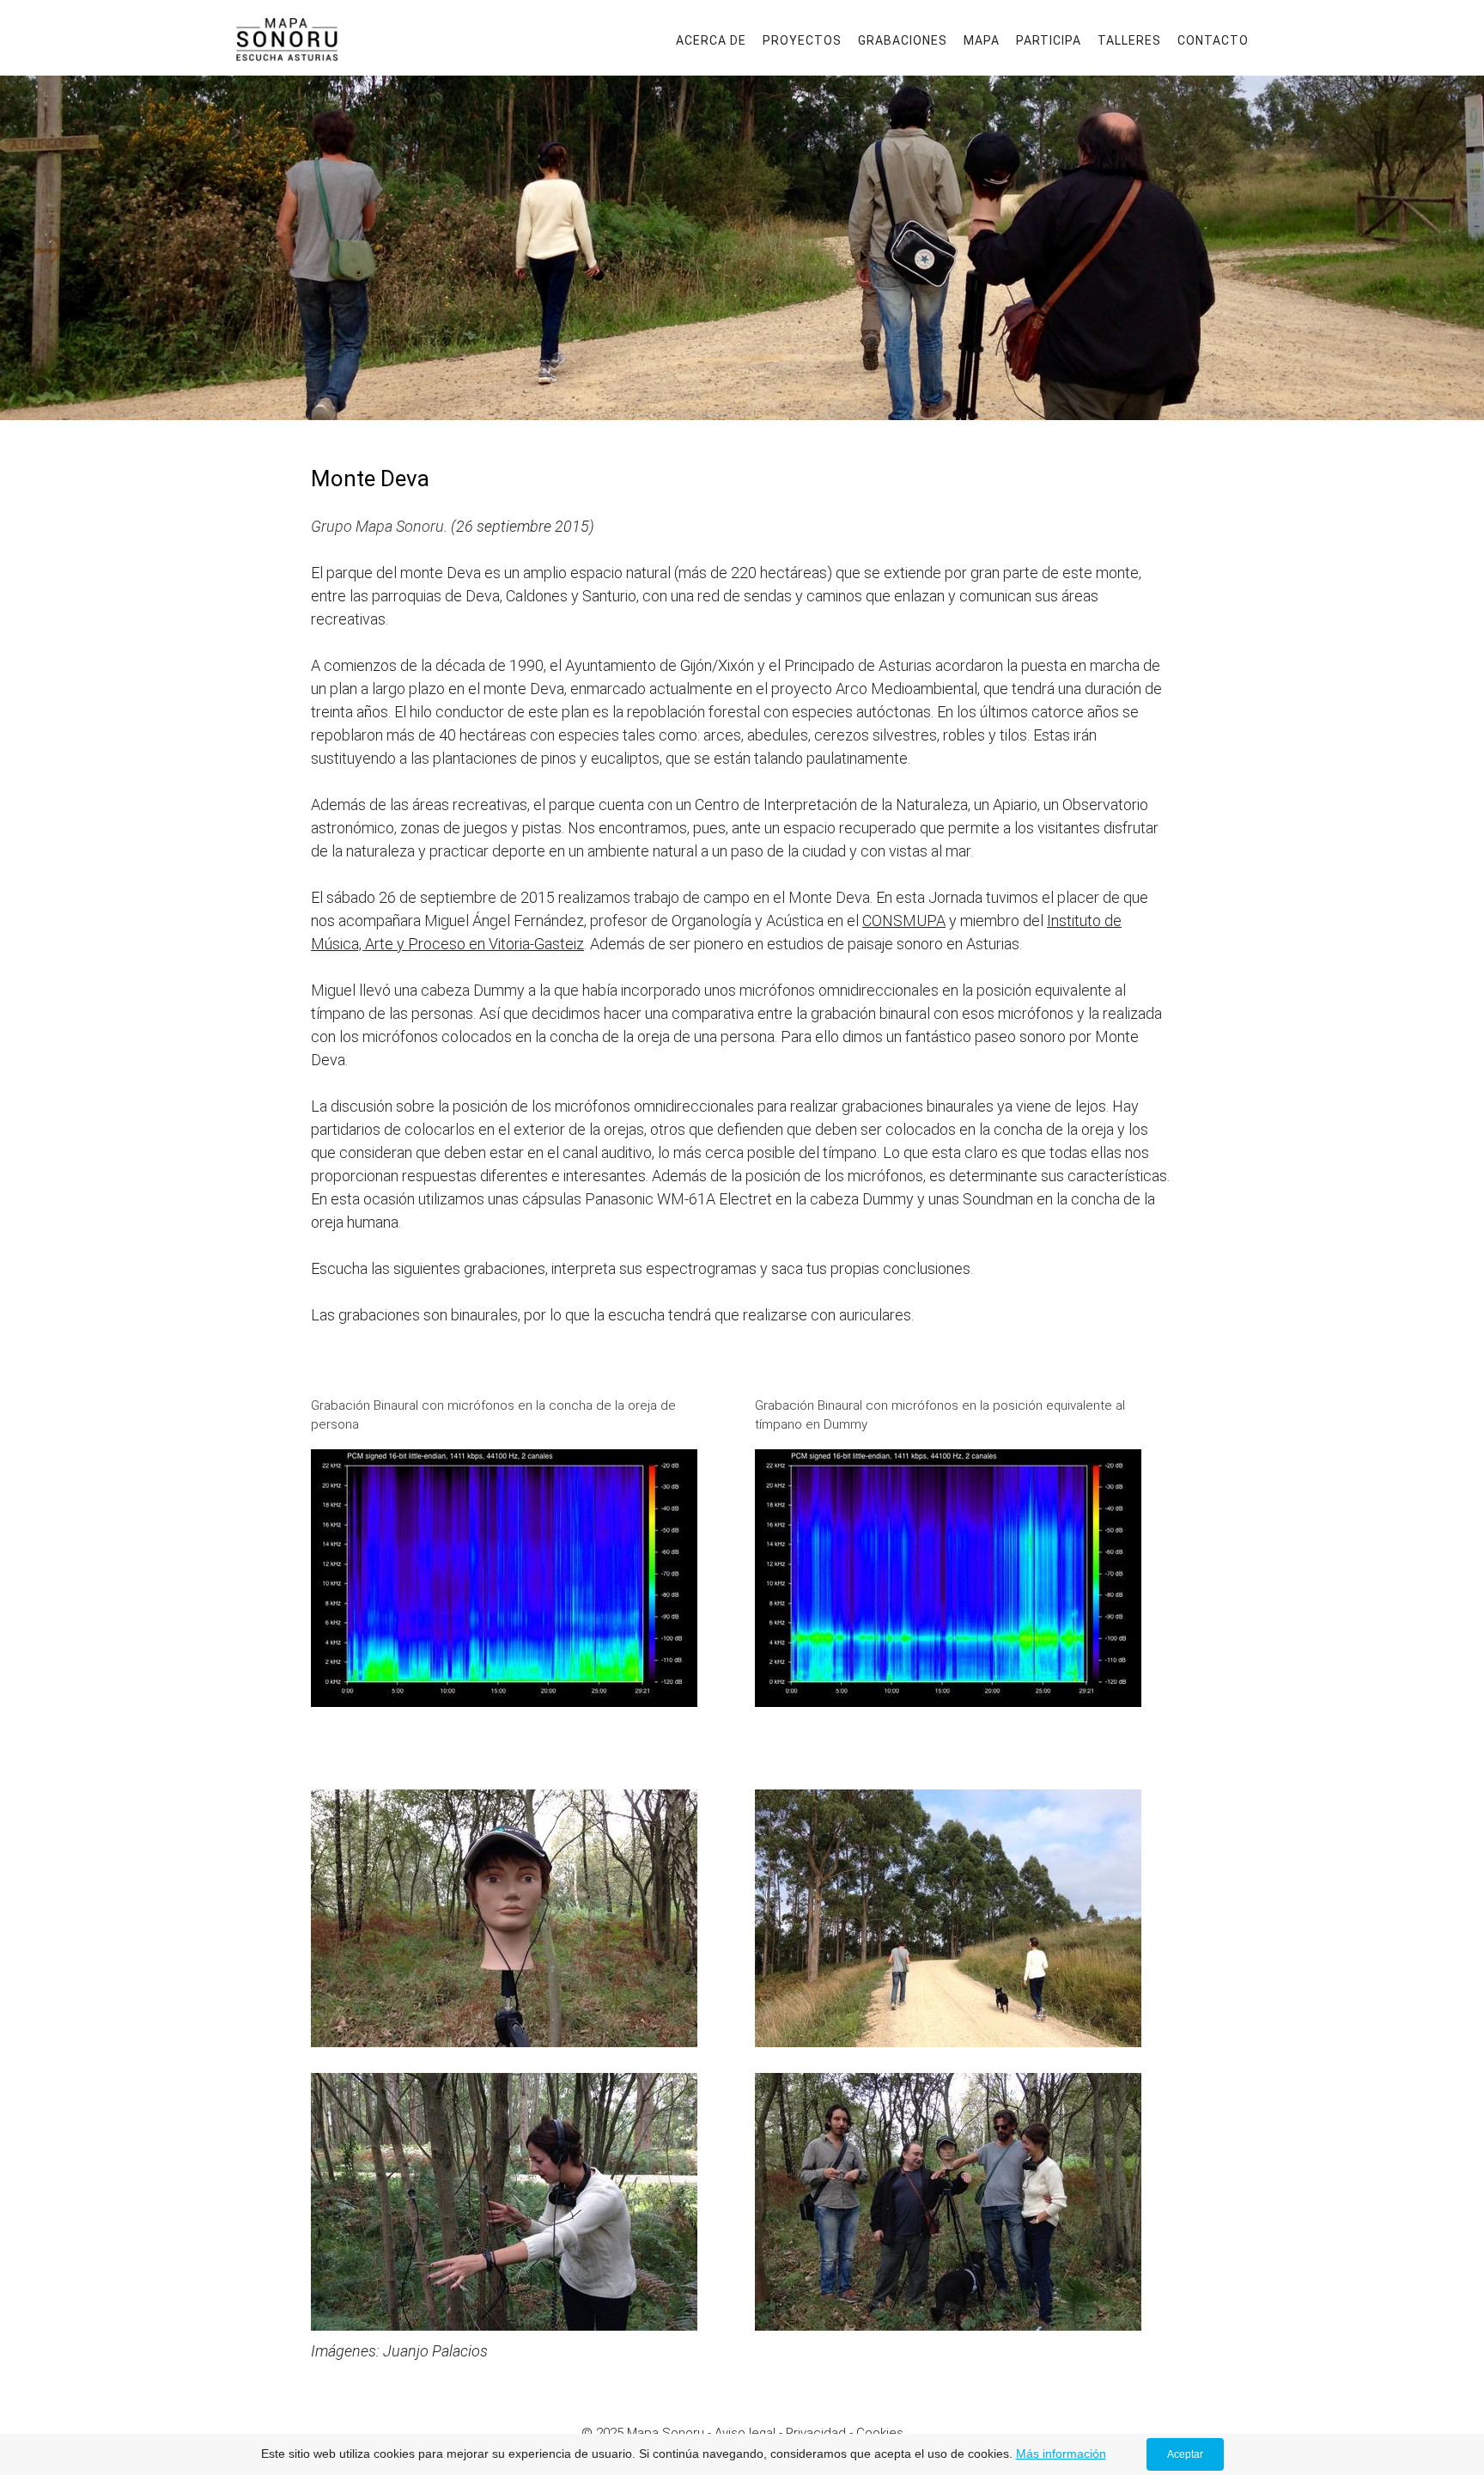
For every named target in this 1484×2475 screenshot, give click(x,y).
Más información (1061, 2454)
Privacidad (816, 2433)
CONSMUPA (904, 921)
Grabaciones (903, 40)
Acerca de (711, 40)
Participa (1049, 40)
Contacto (1213, 40)
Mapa (982, 40)
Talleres (1129, 40)
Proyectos (802, 40)
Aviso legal (745, 2433)
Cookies (880, 2433)
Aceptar (1185, 2454)
